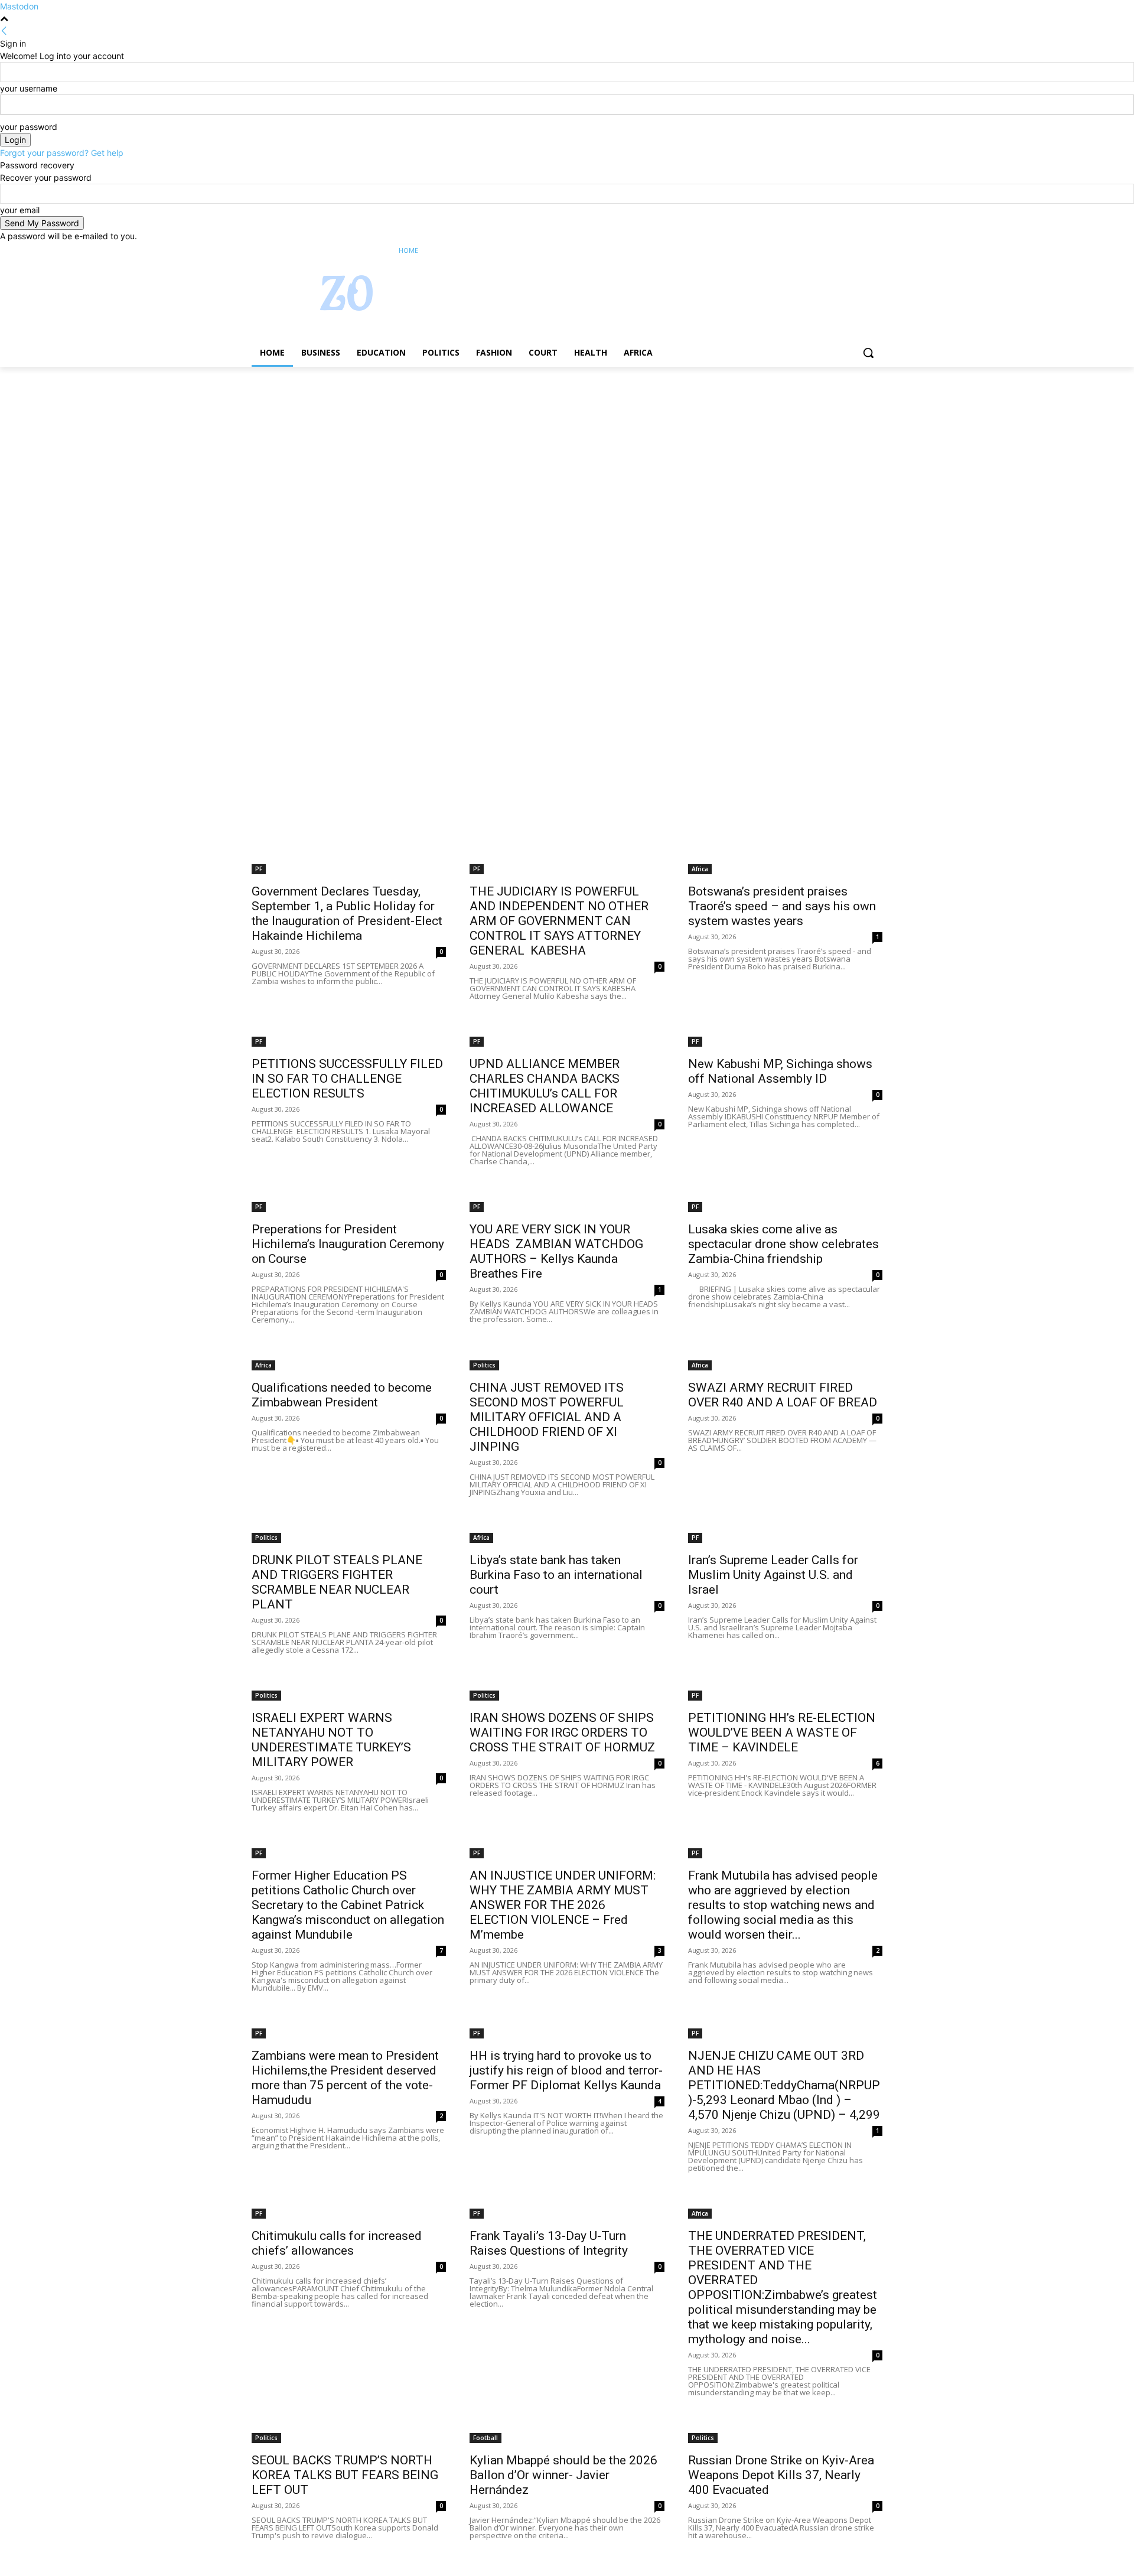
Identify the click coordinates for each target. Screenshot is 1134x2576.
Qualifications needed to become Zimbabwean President (342, 1395)
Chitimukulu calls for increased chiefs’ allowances (337, 2243)
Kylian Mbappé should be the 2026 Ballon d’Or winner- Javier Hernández (563, 2475)
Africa (700, 869)
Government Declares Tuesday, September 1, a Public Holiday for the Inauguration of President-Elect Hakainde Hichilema (347, 914)
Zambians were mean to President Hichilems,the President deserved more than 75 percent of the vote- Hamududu (345, 2078)
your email (20, 210)
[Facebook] (810, 251)
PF (259, 869)
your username (29, 88)
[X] (843, 251)
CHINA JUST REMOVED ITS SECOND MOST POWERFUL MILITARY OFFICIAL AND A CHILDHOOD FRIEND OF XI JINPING (547, 1417)
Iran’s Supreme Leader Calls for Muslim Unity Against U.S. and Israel (773, 1575)
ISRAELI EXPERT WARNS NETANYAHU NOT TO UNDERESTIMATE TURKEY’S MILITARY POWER (331, 1740)
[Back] (4, 31)
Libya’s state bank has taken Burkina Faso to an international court (556, 1575)
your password (29, 127)
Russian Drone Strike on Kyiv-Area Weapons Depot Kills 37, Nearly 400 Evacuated (781, 2475)
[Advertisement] (354, 454)
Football (485, 2438)
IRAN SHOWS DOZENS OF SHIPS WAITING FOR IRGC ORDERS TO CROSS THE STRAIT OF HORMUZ (562, 1732)
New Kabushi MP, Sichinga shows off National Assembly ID (780, 1071)
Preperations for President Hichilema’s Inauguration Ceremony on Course (348, 1244)
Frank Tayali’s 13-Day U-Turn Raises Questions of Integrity (549, 2243)
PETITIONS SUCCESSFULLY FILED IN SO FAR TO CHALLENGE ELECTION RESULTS (347, 1079)
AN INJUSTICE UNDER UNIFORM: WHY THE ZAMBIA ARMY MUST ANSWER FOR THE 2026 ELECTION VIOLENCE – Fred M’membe (563, 1905)
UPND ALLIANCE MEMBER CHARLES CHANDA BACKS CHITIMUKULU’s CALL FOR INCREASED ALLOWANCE (545, 1086)
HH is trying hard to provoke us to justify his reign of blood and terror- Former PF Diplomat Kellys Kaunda (566, 2070)
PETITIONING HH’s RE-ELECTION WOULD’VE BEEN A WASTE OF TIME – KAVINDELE (782, 1732)
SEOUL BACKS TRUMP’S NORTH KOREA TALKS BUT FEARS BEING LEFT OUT (345, 2475)
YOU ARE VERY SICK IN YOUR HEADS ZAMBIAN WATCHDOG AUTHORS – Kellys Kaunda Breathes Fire (556, 1251)
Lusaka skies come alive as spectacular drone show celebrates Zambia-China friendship (783, 1244)
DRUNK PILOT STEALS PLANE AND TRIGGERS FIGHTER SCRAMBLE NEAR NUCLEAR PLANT (337, 1582)
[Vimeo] (859, 251)
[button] (868, 353)
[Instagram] (827, 251)
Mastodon (19, 6)
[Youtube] (876, 251)
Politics (484, 1365)
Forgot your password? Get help (62, 153)
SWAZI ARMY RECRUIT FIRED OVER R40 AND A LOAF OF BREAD (783, 1395)
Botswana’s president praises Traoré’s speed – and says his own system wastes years (782, 906)
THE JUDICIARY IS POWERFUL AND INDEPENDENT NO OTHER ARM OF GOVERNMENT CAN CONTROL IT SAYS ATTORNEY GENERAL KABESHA (559, 921)
